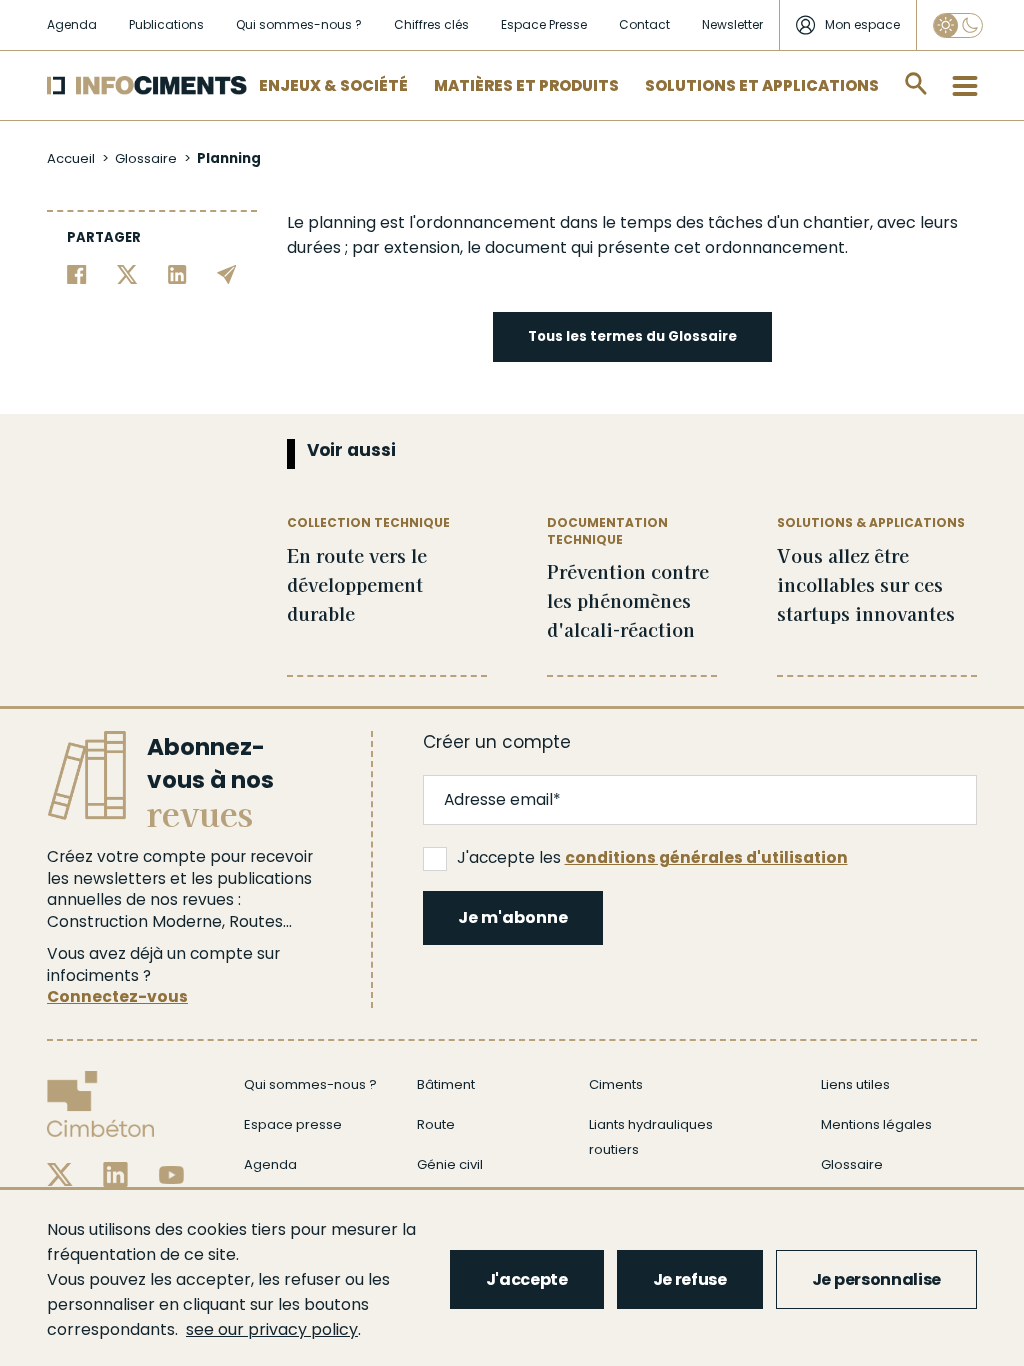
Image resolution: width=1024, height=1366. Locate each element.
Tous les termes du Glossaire (632, 336)
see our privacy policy (272, 1329)
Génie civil (450, 1164)
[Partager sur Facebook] (77, 273)
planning (342, 222)
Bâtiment (446, 1084)
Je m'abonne (513, 917)
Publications (166, 24)
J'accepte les (652, 857)
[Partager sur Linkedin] (178, 273)
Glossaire (146, 158)
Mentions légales (876, 1124)
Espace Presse (544, 24)
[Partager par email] (227, 273)
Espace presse (293, 1124)
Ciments (616, 1084)
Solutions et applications (762, 85)
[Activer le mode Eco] (958, 25)
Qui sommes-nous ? (299, 24)
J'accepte (527, 1279)
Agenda (72, 24)
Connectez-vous (117, 996)
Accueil (71, 158)
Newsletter (732, 24)
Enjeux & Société (333, 85)
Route (436, 1124)
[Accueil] (147, 85)
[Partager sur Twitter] (127, 273)
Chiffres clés (431, 24)
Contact (644, 24)
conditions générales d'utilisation (706, 857)
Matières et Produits (526, 85)
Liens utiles (855, 1084)
